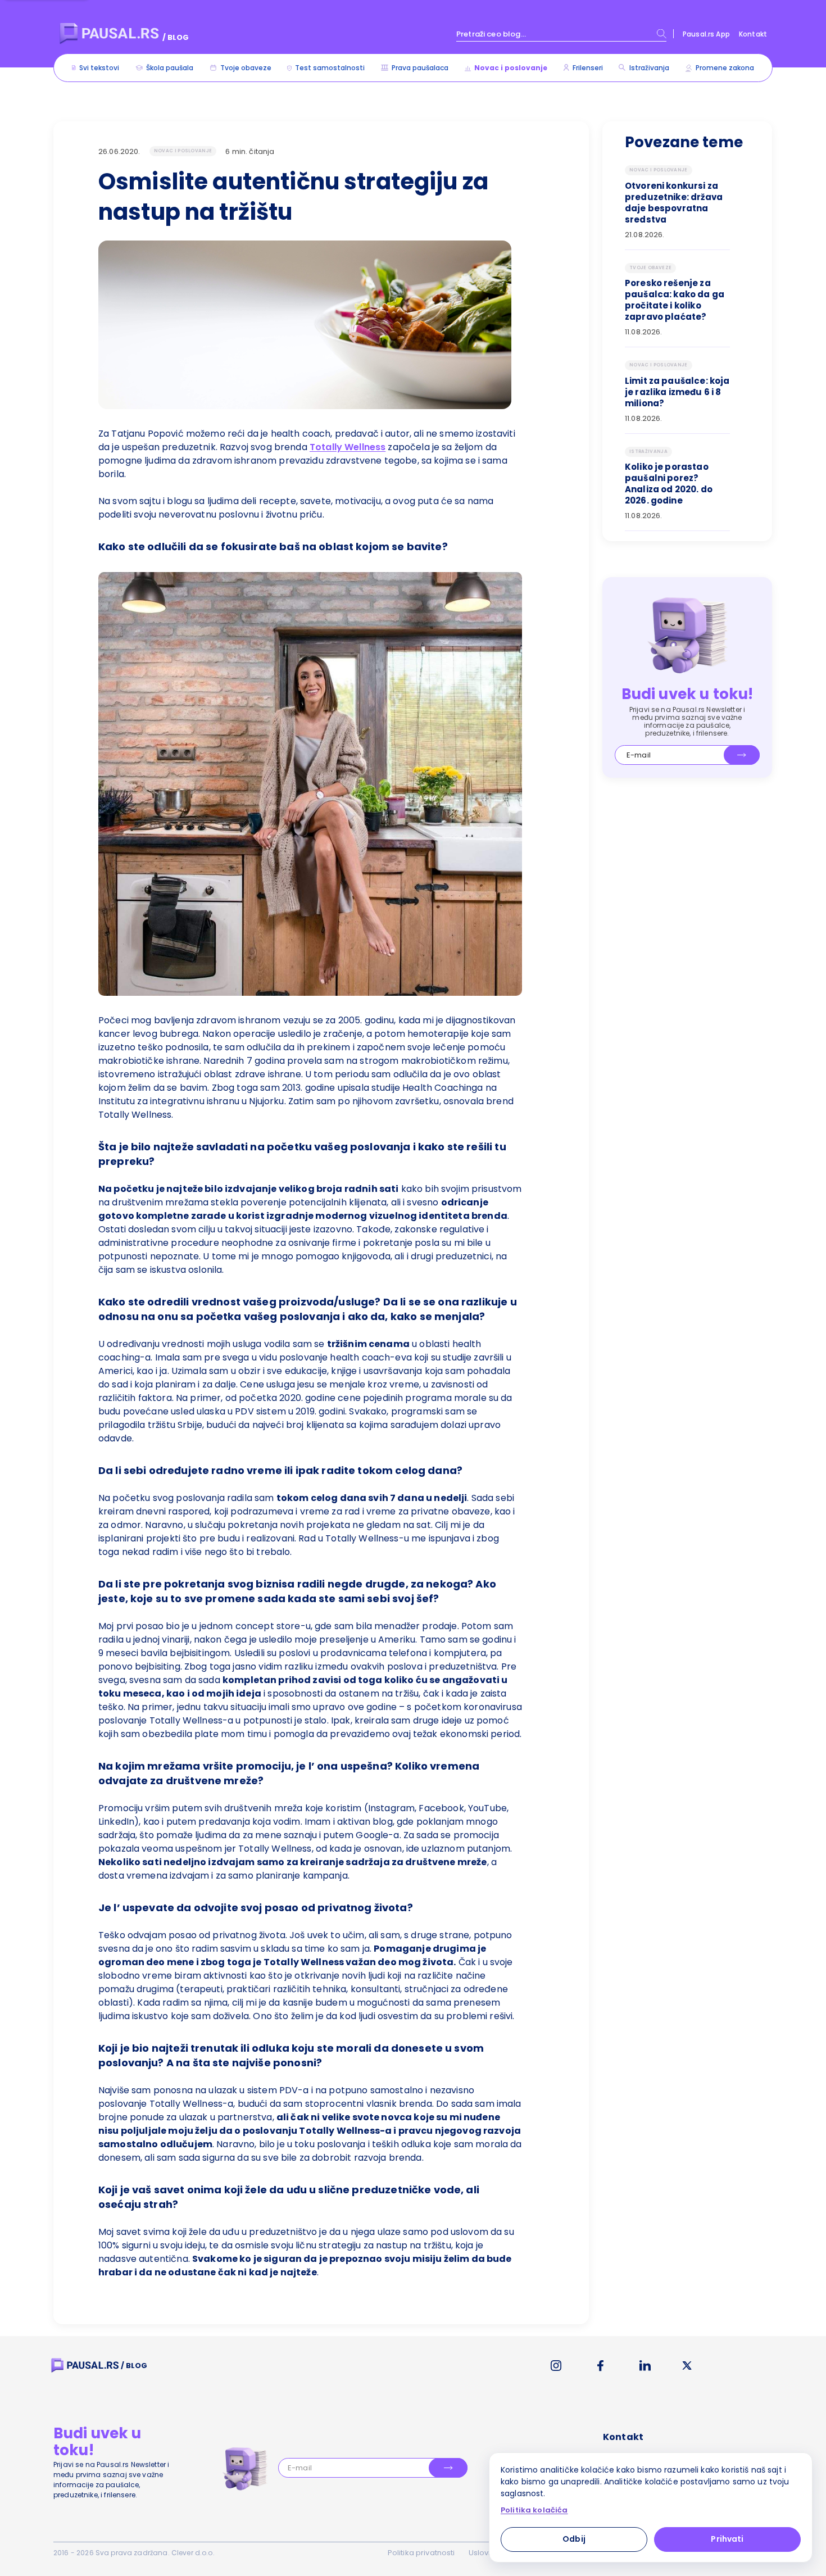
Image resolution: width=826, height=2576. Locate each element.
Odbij (574, 2539)
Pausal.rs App (706, 34)
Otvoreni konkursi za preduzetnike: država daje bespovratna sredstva (674, 203)
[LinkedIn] (645, 2366)
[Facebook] (600, 2366)
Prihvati (727, 2539)
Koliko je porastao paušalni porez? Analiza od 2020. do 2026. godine (669, 484)
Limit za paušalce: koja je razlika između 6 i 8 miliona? (677, 392)
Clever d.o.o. (193, 2553)
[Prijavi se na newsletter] (742, 755)
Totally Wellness (348, 447)
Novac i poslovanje (183, 151)
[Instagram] (556, 2366)
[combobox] (561, 34)
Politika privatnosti (421, 2553)
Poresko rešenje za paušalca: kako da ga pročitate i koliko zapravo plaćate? (675, 300)
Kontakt (753, 34)
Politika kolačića (534, 2510)
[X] (687, 2366)
